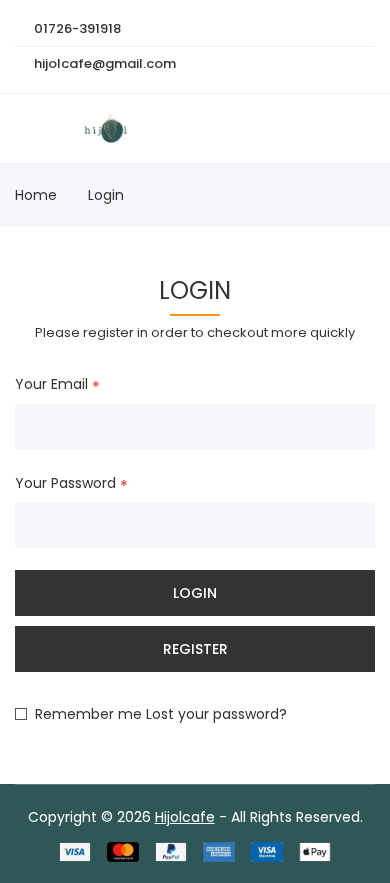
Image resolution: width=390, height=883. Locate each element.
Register (195, 649)
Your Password (65, 484)
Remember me (88, 714)
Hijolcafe (185, 817)
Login (106, 195)
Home (36, 195)
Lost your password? (216, 714)
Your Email (51, 385)
